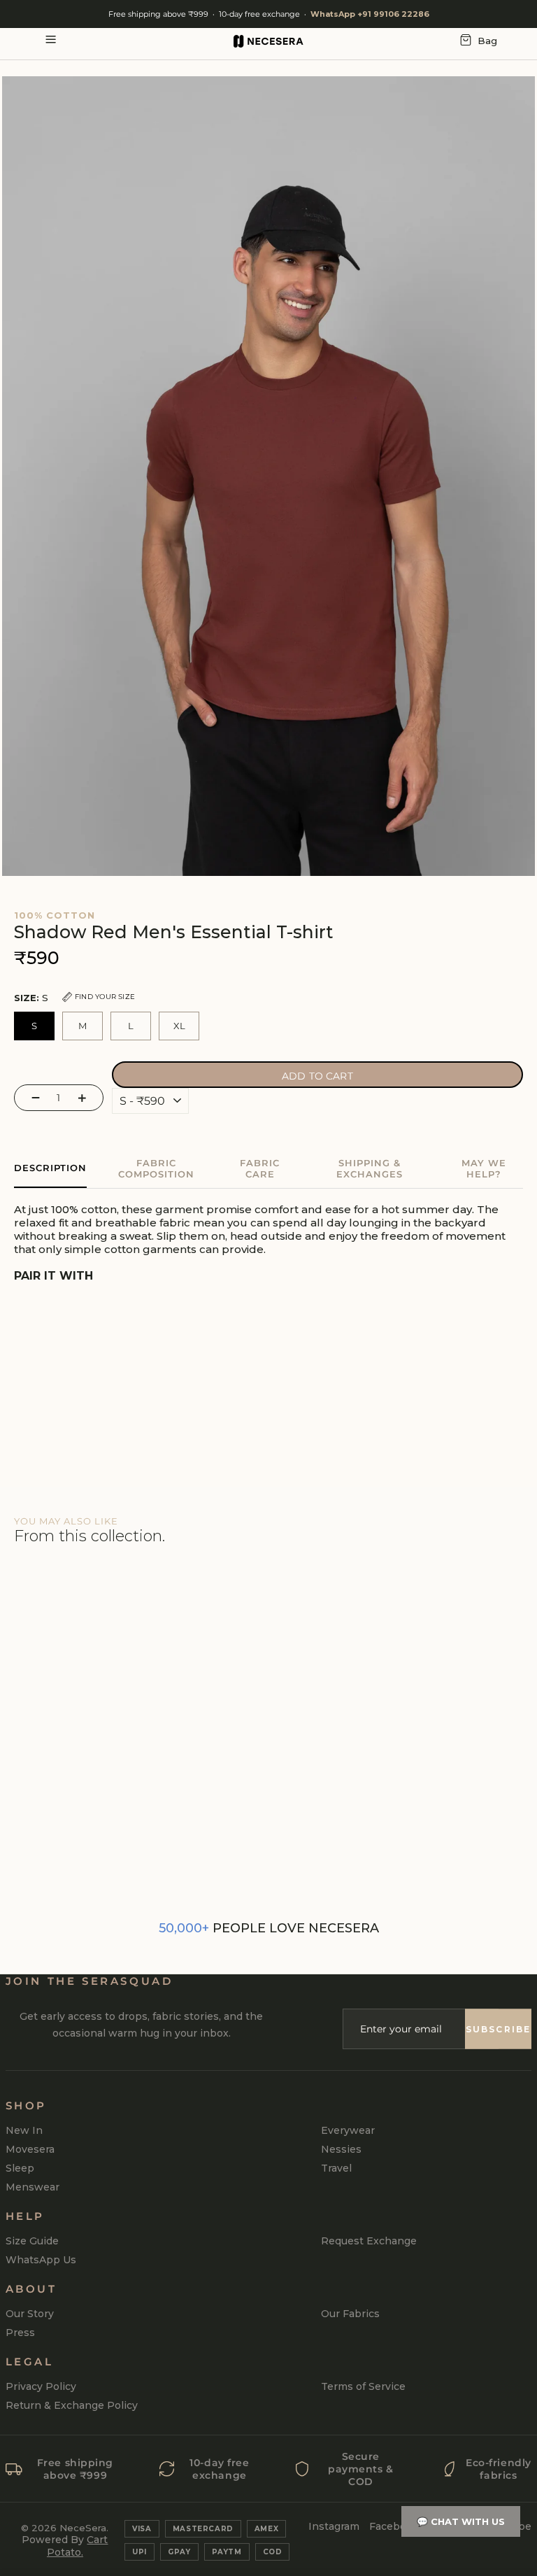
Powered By (65, 2546)
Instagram (334, 2526)
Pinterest (453, 2526)
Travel (336, 2168)
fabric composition (156, 1168)
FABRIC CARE (260, 1168)
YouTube (509, 2526)
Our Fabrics (350, 2314)
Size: (74, 998)
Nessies (341, 2149)
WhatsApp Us (41, 2260)
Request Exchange (369, 2241)
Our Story (30, 2314)
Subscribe (498, 2029)
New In (24, 2130)
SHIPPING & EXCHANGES (370, 1168)
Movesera (30, 2149)
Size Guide (32, 2241)
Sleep (20, 2168)
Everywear (348, 2130)
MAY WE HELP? (484, 1168)
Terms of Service (363, 2386)
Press (20, 2333)
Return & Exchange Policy (72, 2405)
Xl (179, 1026)
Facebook (394, 2526)
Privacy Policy (41, 2386)
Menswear (33, 2187)
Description (50, 1168)
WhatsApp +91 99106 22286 (370, 14)
